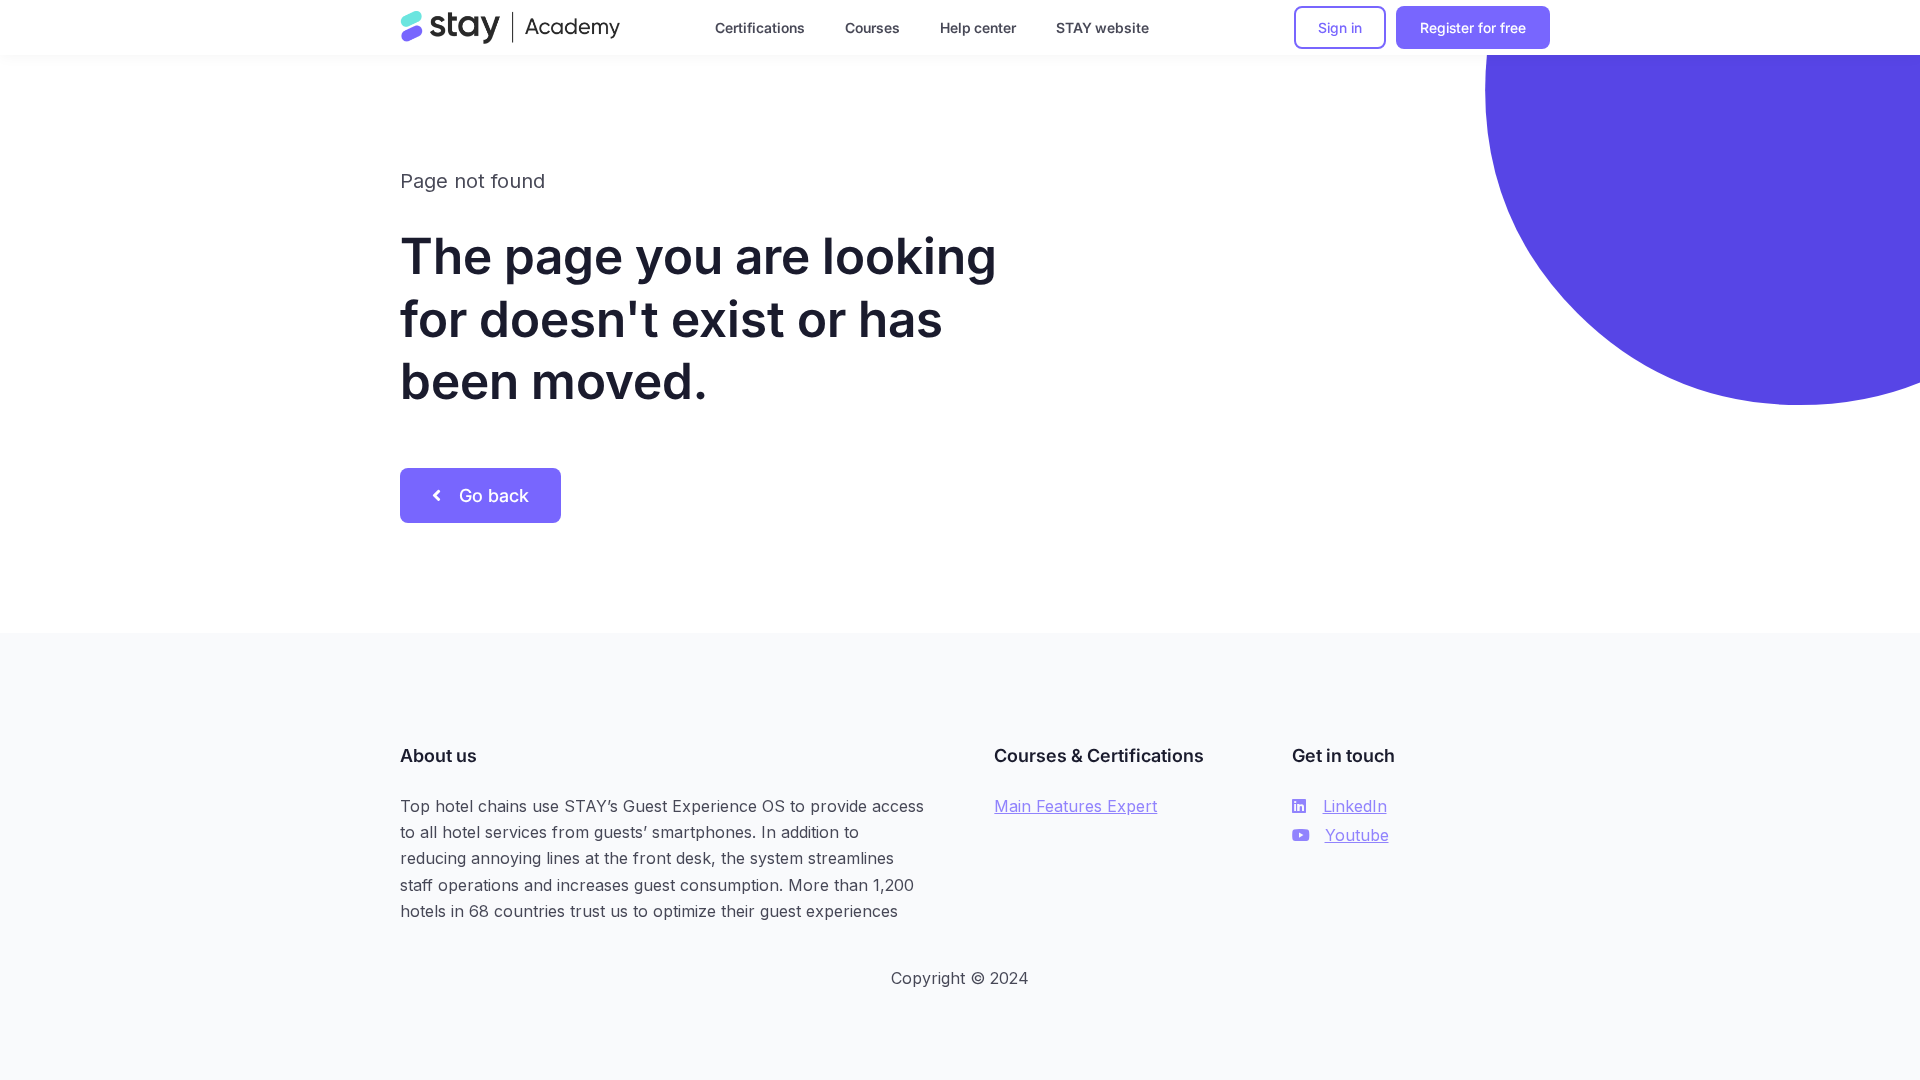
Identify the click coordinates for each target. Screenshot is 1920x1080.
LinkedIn (1355, 806)
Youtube (1357, 835)
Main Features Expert (1075, 806)
